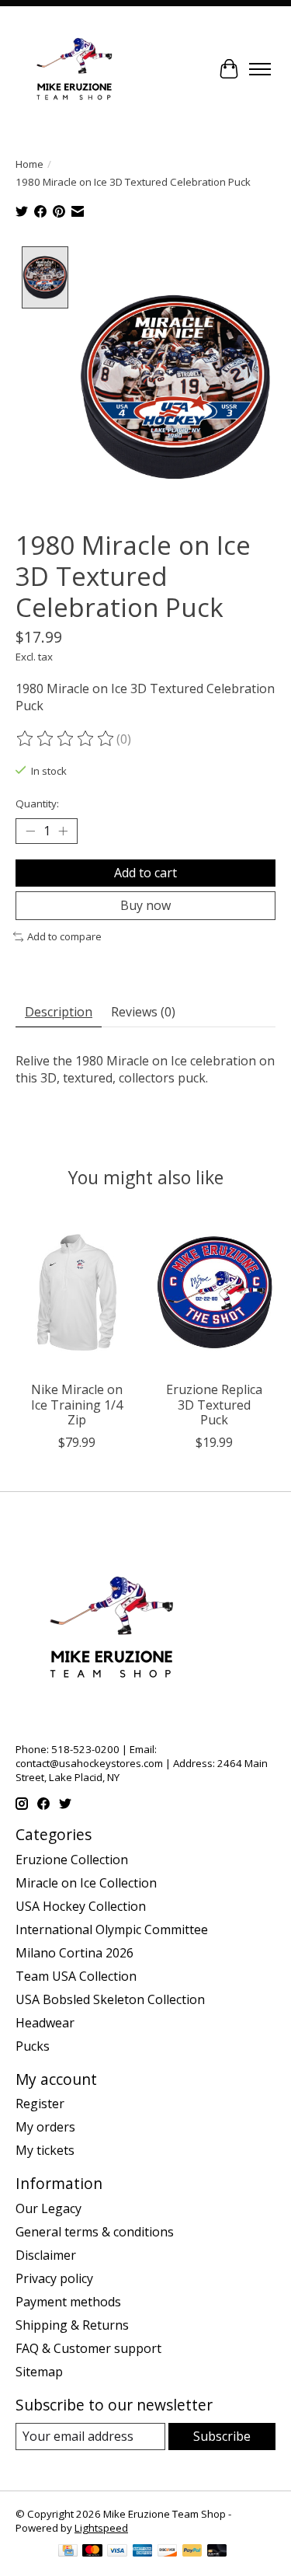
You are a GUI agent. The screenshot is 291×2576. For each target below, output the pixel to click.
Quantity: (37, 803)
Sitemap (39, 2372)
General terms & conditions (95, 2232)
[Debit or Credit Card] (217, 2552)
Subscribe (222, 2436)
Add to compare (64, 936)
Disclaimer (46, 2255)
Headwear (45, 2023)
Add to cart (145, 873)
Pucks (33, 2046)
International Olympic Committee (112, 1929)
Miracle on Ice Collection (86, 1883)
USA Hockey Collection (81, 1906)
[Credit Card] (68, 2552)
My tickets (45, 2150)
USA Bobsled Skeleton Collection (110, 1999)
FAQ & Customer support (88, 2348)
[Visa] (117, 2552)
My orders (45, 2127)
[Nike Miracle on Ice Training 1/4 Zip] (77, 1292)
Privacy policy (54, 2278)
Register (40, 2104)
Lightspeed (101, 2528)
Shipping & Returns (72, 2325)
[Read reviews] (66, 739)
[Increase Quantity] (63, 831)
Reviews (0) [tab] (143, 1012)
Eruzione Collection (72, 1860)
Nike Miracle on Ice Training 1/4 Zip (77, 1405)
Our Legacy (48, 2208)
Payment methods (68, 2302)
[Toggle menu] (260, 69)
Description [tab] (59, 1012)
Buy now (145, 905)
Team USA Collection (76, 1976)
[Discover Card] (168, 2552)
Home (29, 164)
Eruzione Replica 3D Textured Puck (214, 1405)
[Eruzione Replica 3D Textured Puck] (215, 1292)
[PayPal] (192, 2552)
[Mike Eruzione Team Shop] (74, 69)
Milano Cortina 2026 (74, 1953)
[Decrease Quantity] (30, 831)
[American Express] (143, 2552)
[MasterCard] (92, 2552)
